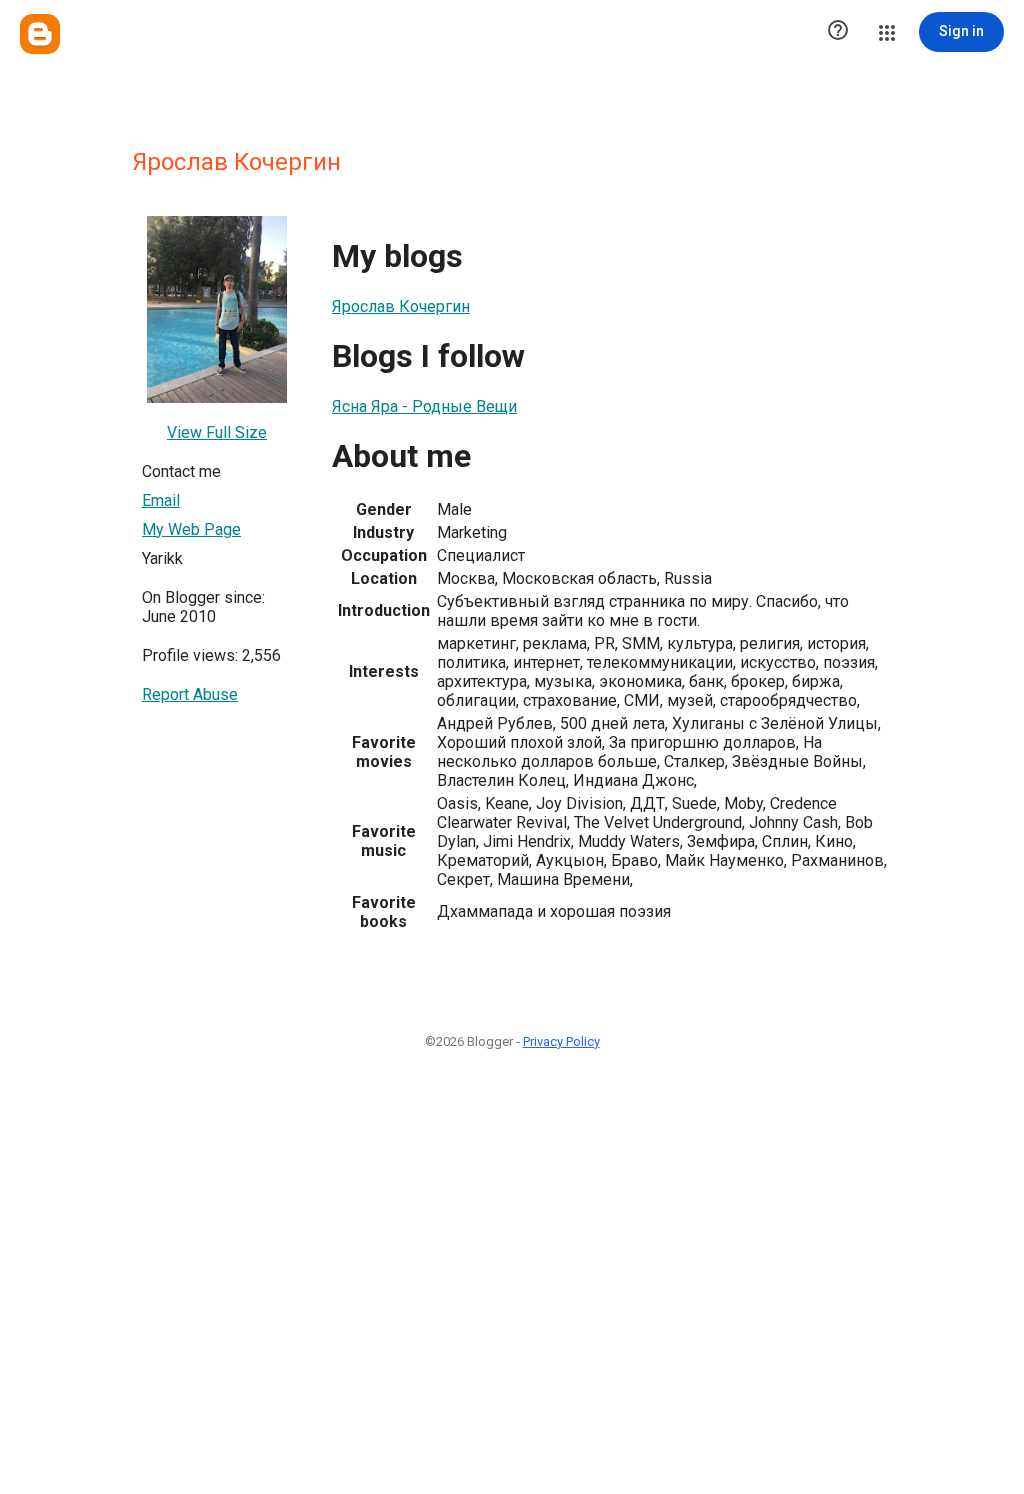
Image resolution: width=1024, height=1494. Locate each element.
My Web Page (191, 529)
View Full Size (217, 432)
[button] (838, 32)
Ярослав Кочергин (401, 306)
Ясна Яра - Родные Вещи (424, 406)
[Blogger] (40, 34)
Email (161, 500)
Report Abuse (190, 694)
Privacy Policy (561, 1041)
